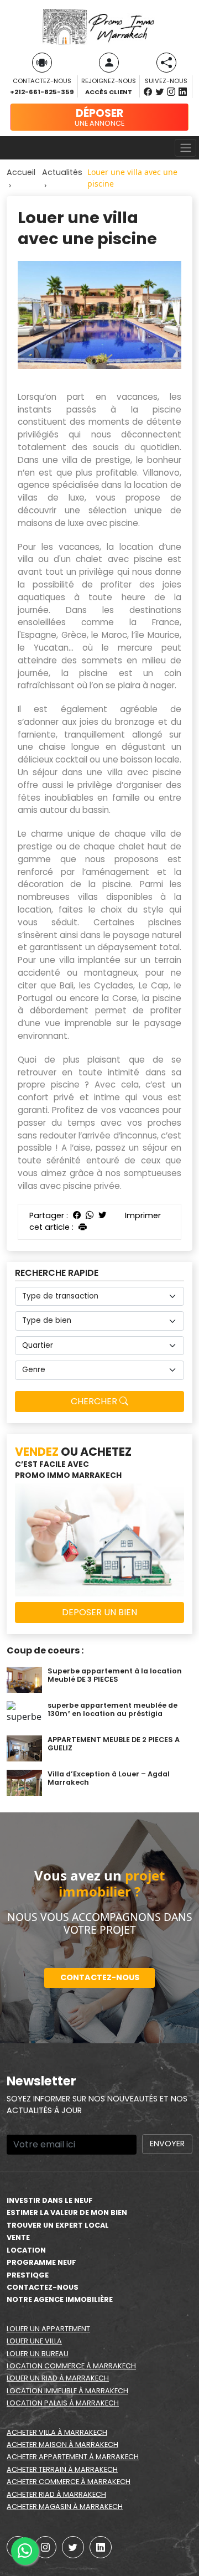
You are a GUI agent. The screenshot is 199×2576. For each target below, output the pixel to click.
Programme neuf (41, 2262)
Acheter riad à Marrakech (56, 2494)
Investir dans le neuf (50, 2200)
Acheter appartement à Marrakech (73, 2457)
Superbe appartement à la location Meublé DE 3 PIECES (115, 1675)
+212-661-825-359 (42, 92)
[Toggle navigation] (185, 148)
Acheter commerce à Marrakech (69, 2482)
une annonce (99, 117)
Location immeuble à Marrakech (67, 2391)
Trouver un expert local (58, 2225)
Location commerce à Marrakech (71, 2366)
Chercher (95, 1401)
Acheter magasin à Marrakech (65, 2507)
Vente (18, 2237)
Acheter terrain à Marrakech (62, 2469)
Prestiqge (28, 2275)
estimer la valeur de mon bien (67, 2212)
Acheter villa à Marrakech (57, 2432)
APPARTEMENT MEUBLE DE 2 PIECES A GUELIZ (114, 1744)
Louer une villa (34, 2341)
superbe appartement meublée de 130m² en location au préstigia (112, 1709)
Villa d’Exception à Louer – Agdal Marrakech (109, 1778)
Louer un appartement (48, 2329)
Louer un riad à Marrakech (58, 2378)
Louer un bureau (38, 2354)
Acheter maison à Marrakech (62, 2444)
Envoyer (167, 2144)
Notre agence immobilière (60, 2299)
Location (26, 2250)
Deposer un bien (99, 1612)
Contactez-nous (100, 1977)
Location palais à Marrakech (63, 2403)
